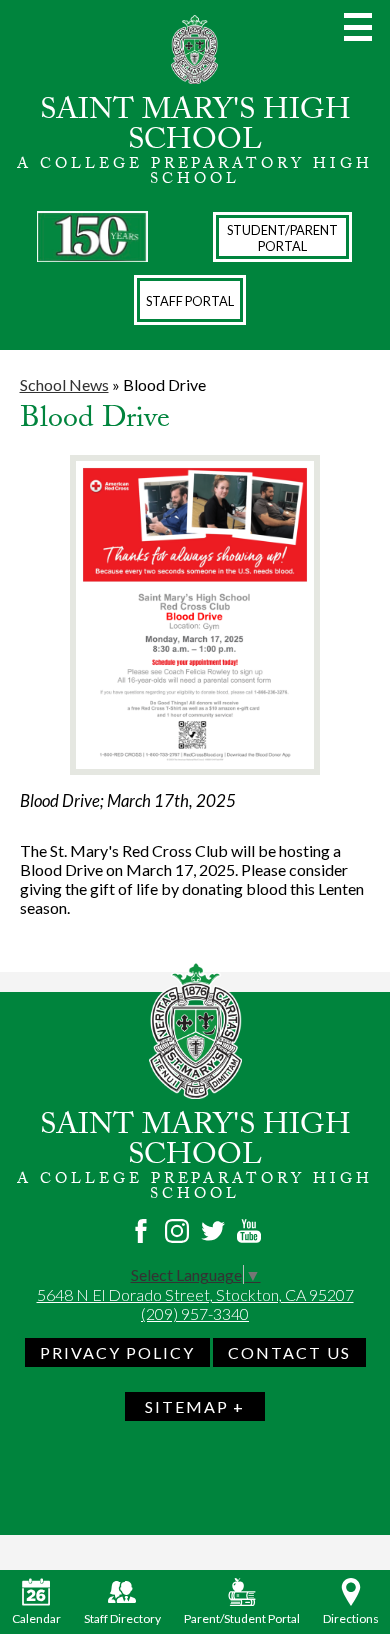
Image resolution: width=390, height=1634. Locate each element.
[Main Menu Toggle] (358, 27)
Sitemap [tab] (187, 1406)
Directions (351, 1618)
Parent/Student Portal (242, 1618)
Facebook (141, 1231)
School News (64, 384)
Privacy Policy (117, 1352)
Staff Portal (190, 301)
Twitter (213, 1231)
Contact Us (289, 1352)
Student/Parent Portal (282, 238)
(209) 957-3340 (195, 1313)
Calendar (36, 1618)
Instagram (177, 1231)
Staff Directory (122, 1618)
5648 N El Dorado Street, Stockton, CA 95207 (195, 1294)
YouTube (249, 1231)
